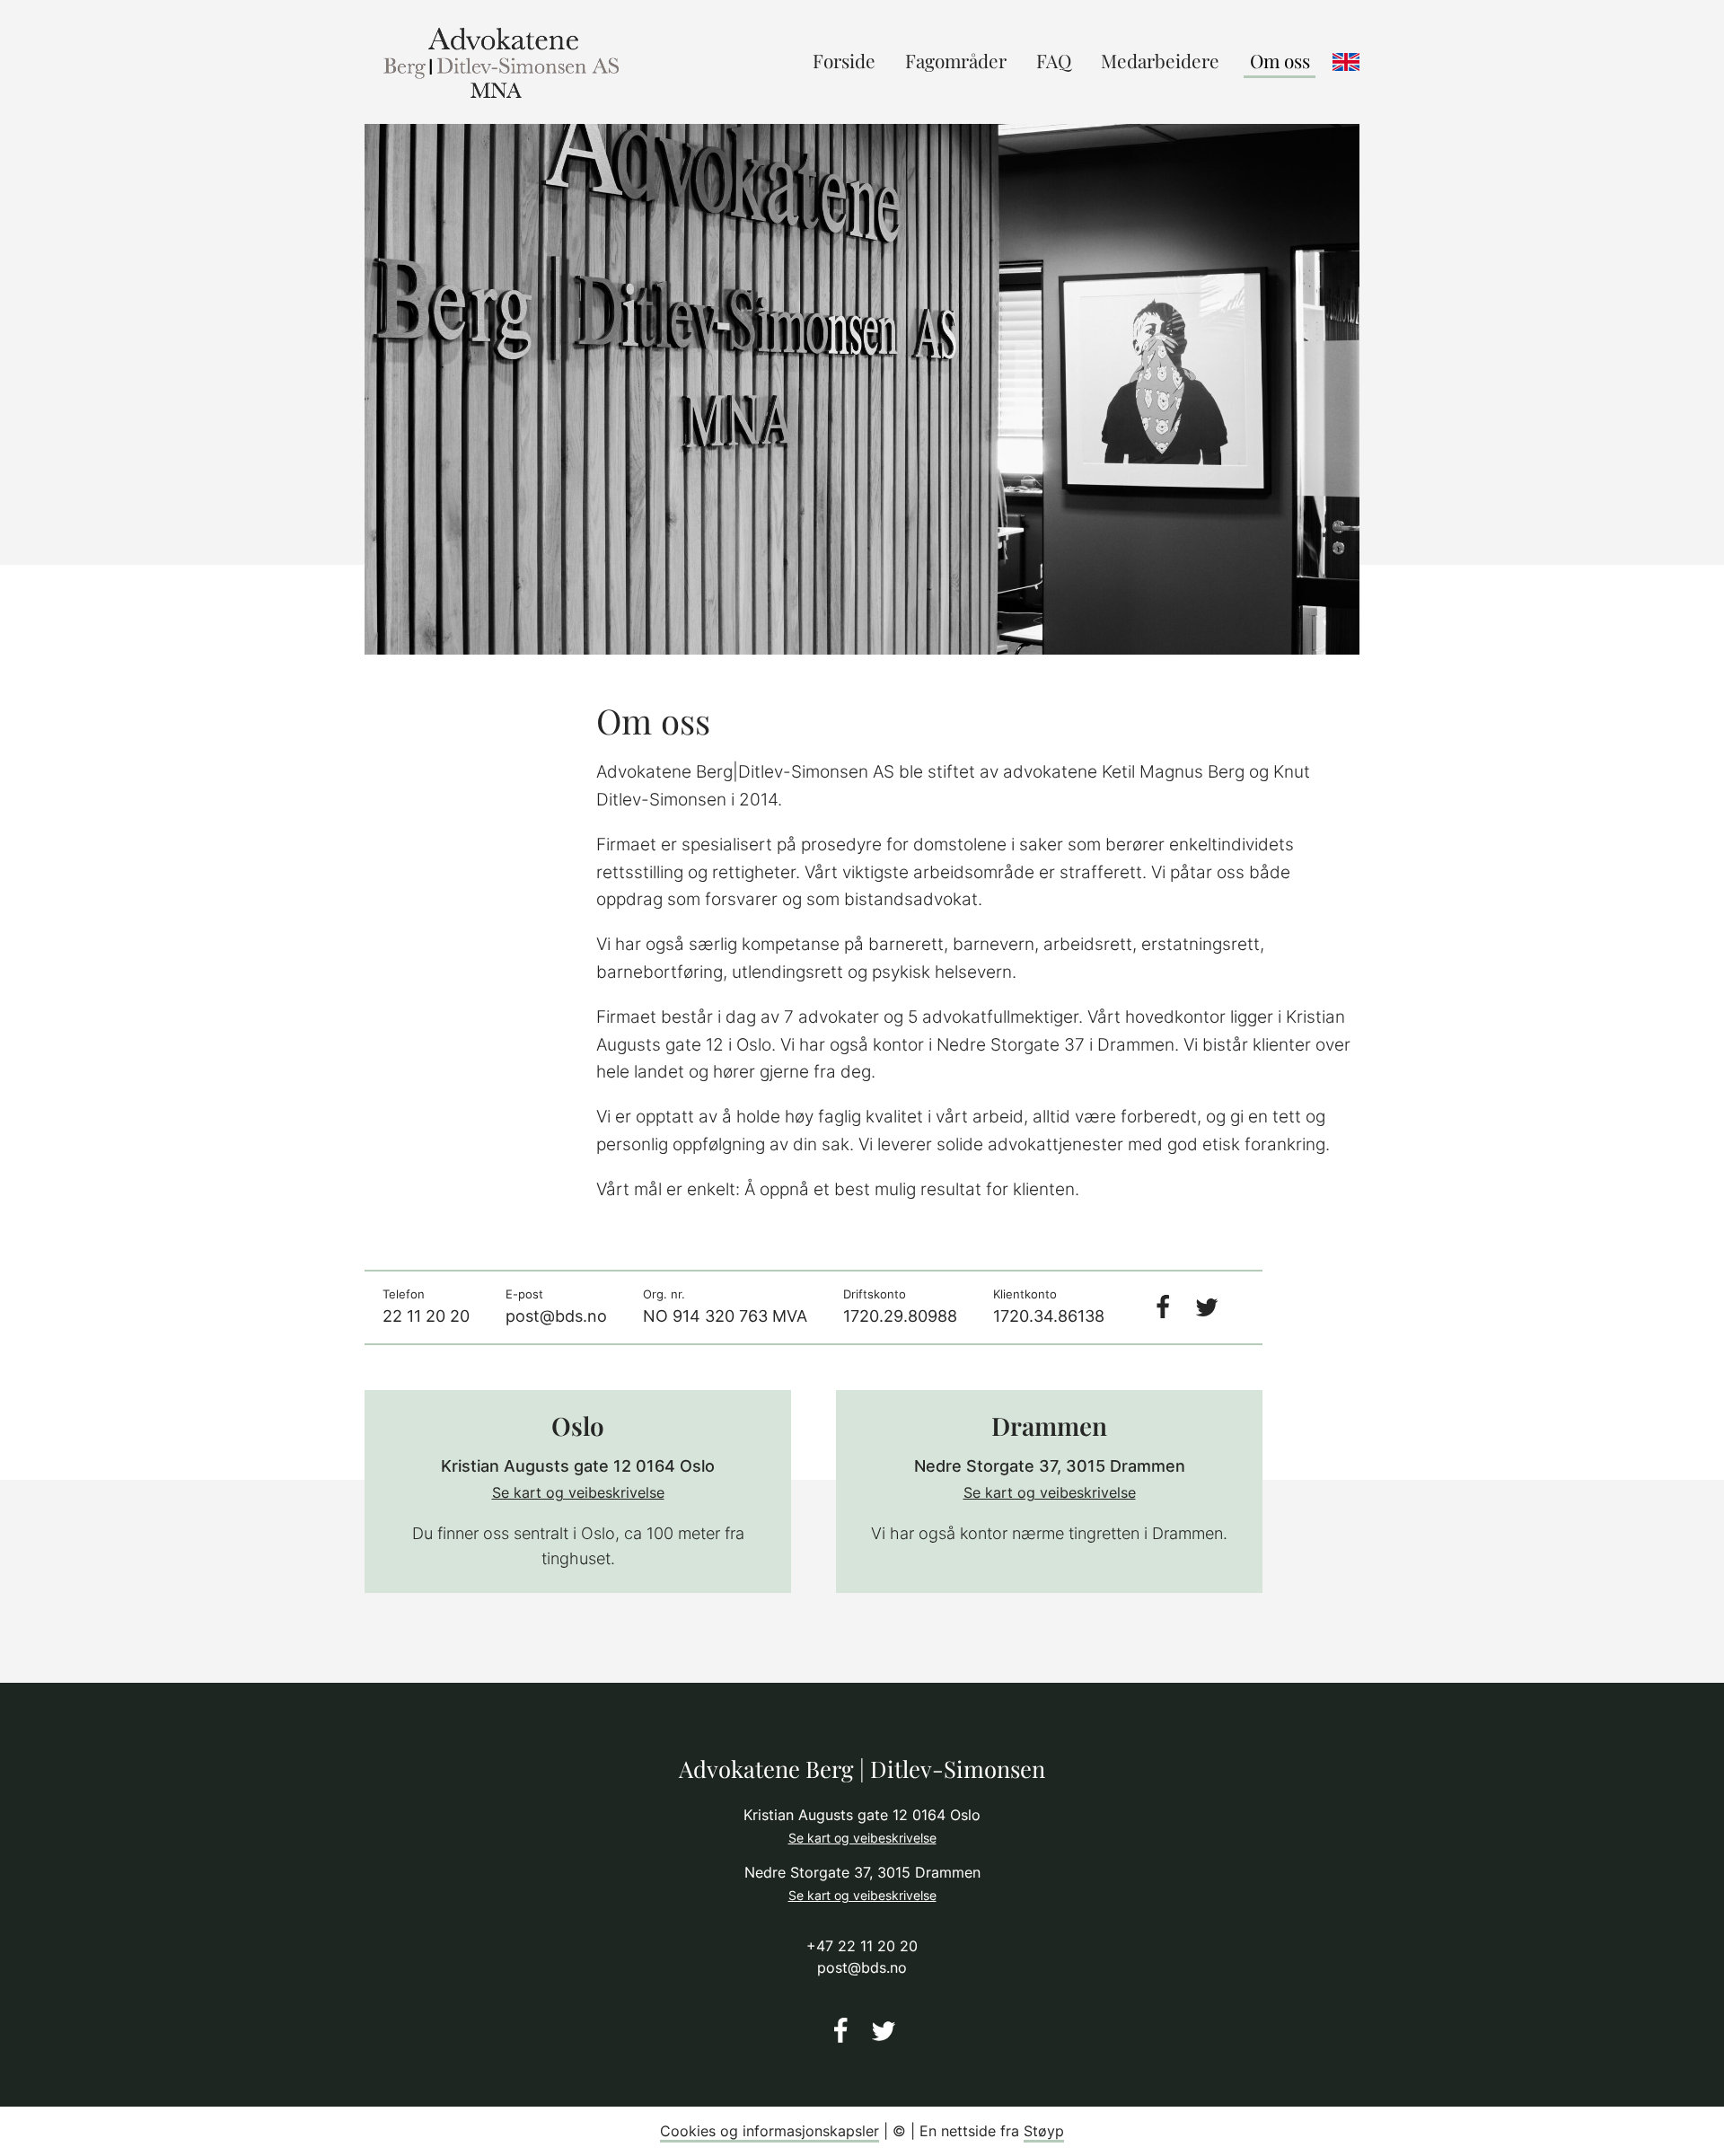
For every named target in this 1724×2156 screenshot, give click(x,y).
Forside (844, 60)
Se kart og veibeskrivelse (578, 1492)
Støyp (1044, 2131)
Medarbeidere (1160, 60)
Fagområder (956, 60)
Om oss (1280, 60)
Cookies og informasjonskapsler (770, 2131)
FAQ (1054, 60)
